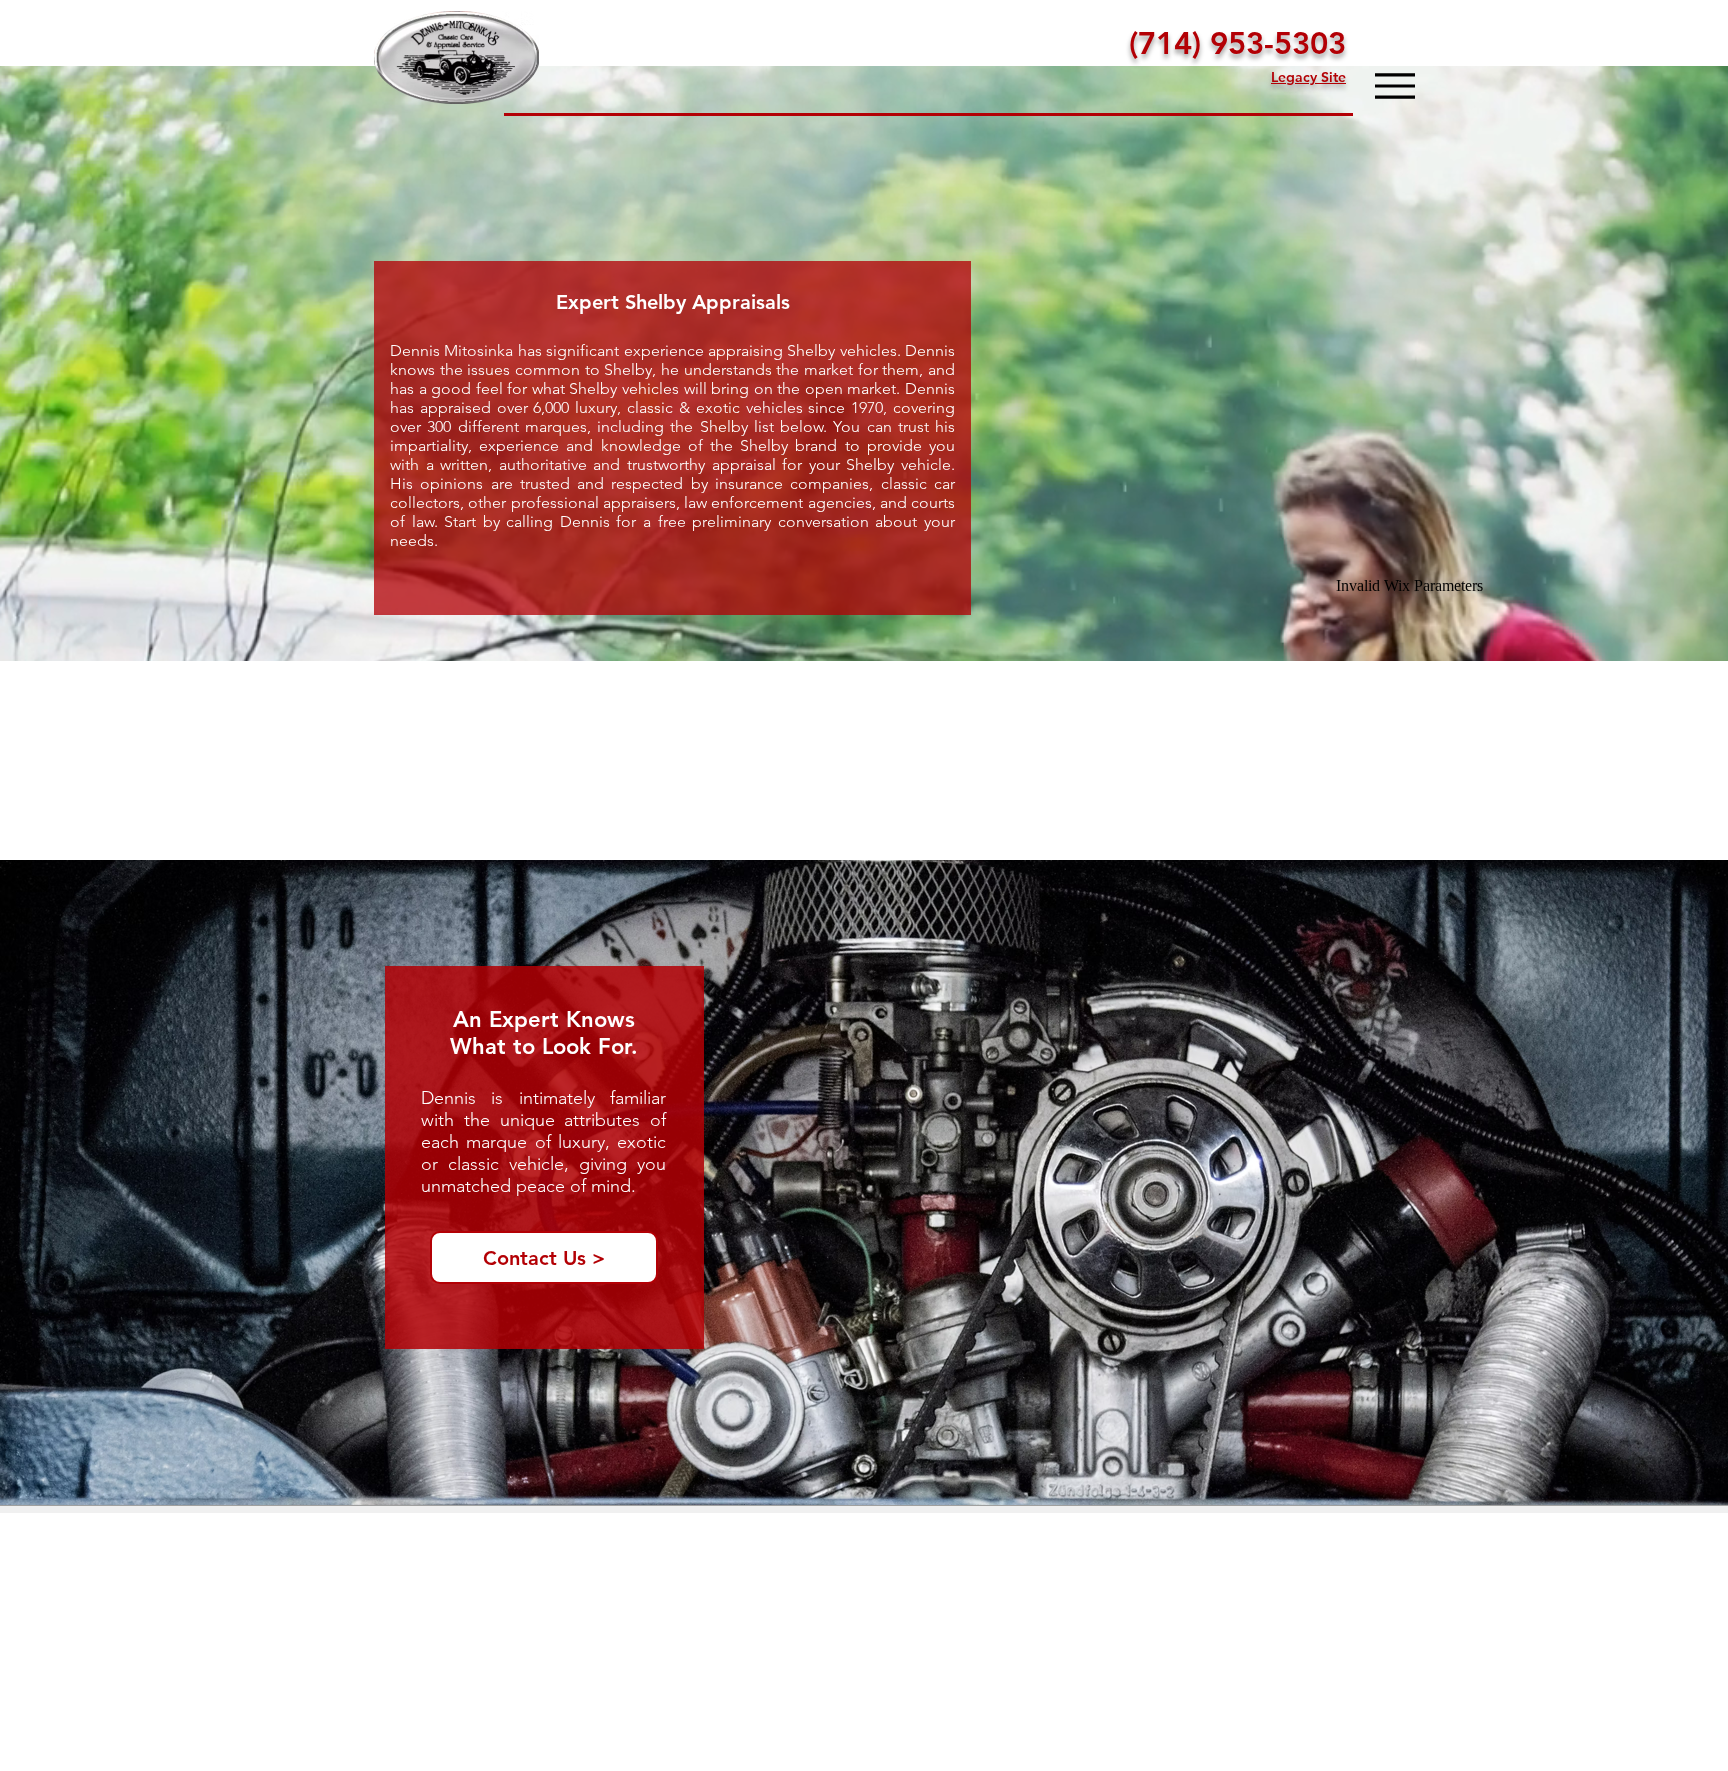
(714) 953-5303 (1237, 43)
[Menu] (1394, 85)
